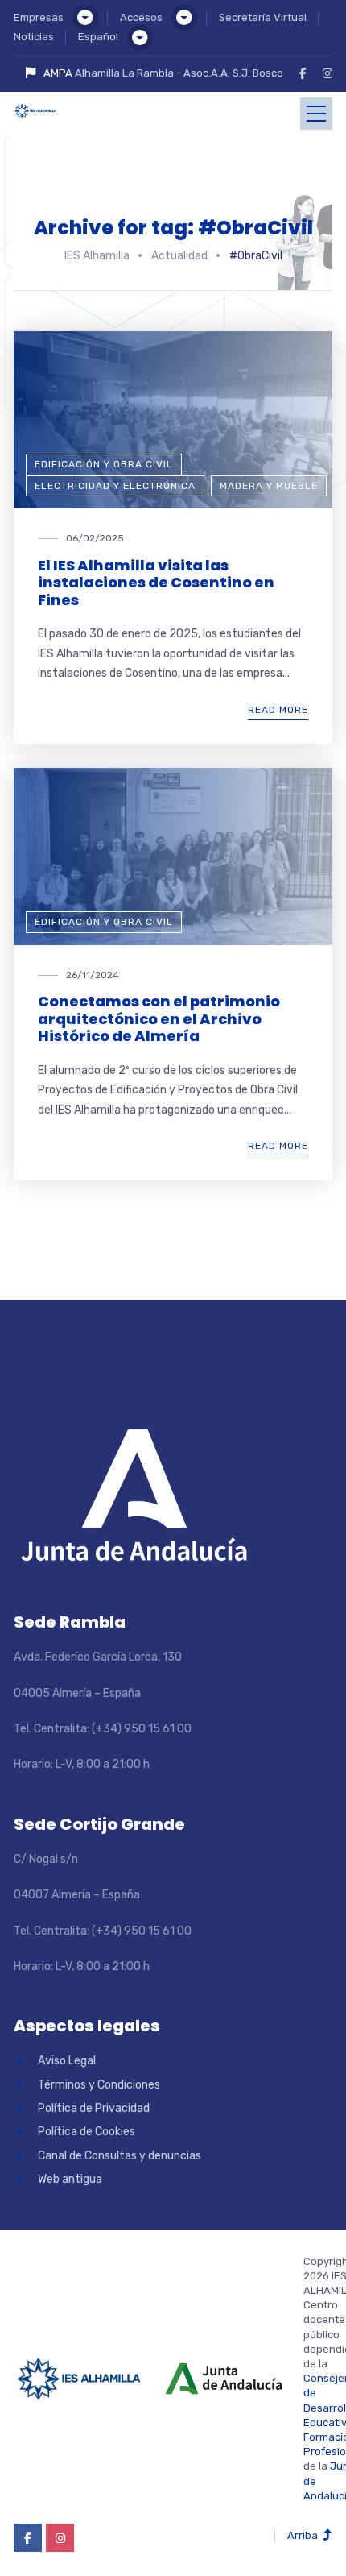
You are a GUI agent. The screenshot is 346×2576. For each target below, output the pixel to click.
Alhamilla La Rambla (124, 73)
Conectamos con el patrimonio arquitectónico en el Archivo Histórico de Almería (159, 1018)
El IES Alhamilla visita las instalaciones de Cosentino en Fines (156, 583)
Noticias (34, 37)
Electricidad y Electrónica (115, 486)
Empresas (39, 17)
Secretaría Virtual (263, 17)
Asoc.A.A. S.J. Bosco (233, 73)
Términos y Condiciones (99, 2085)
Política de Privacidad (94, 2108)
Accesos (141, 17)
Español (98, 37)
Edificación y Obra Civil (104, 464)
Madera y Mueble (269, 486)
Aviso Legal (67, 2061)
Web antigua (70, 2179)
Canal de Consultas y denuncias (119, 2156)
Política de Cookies (86, 2132)
